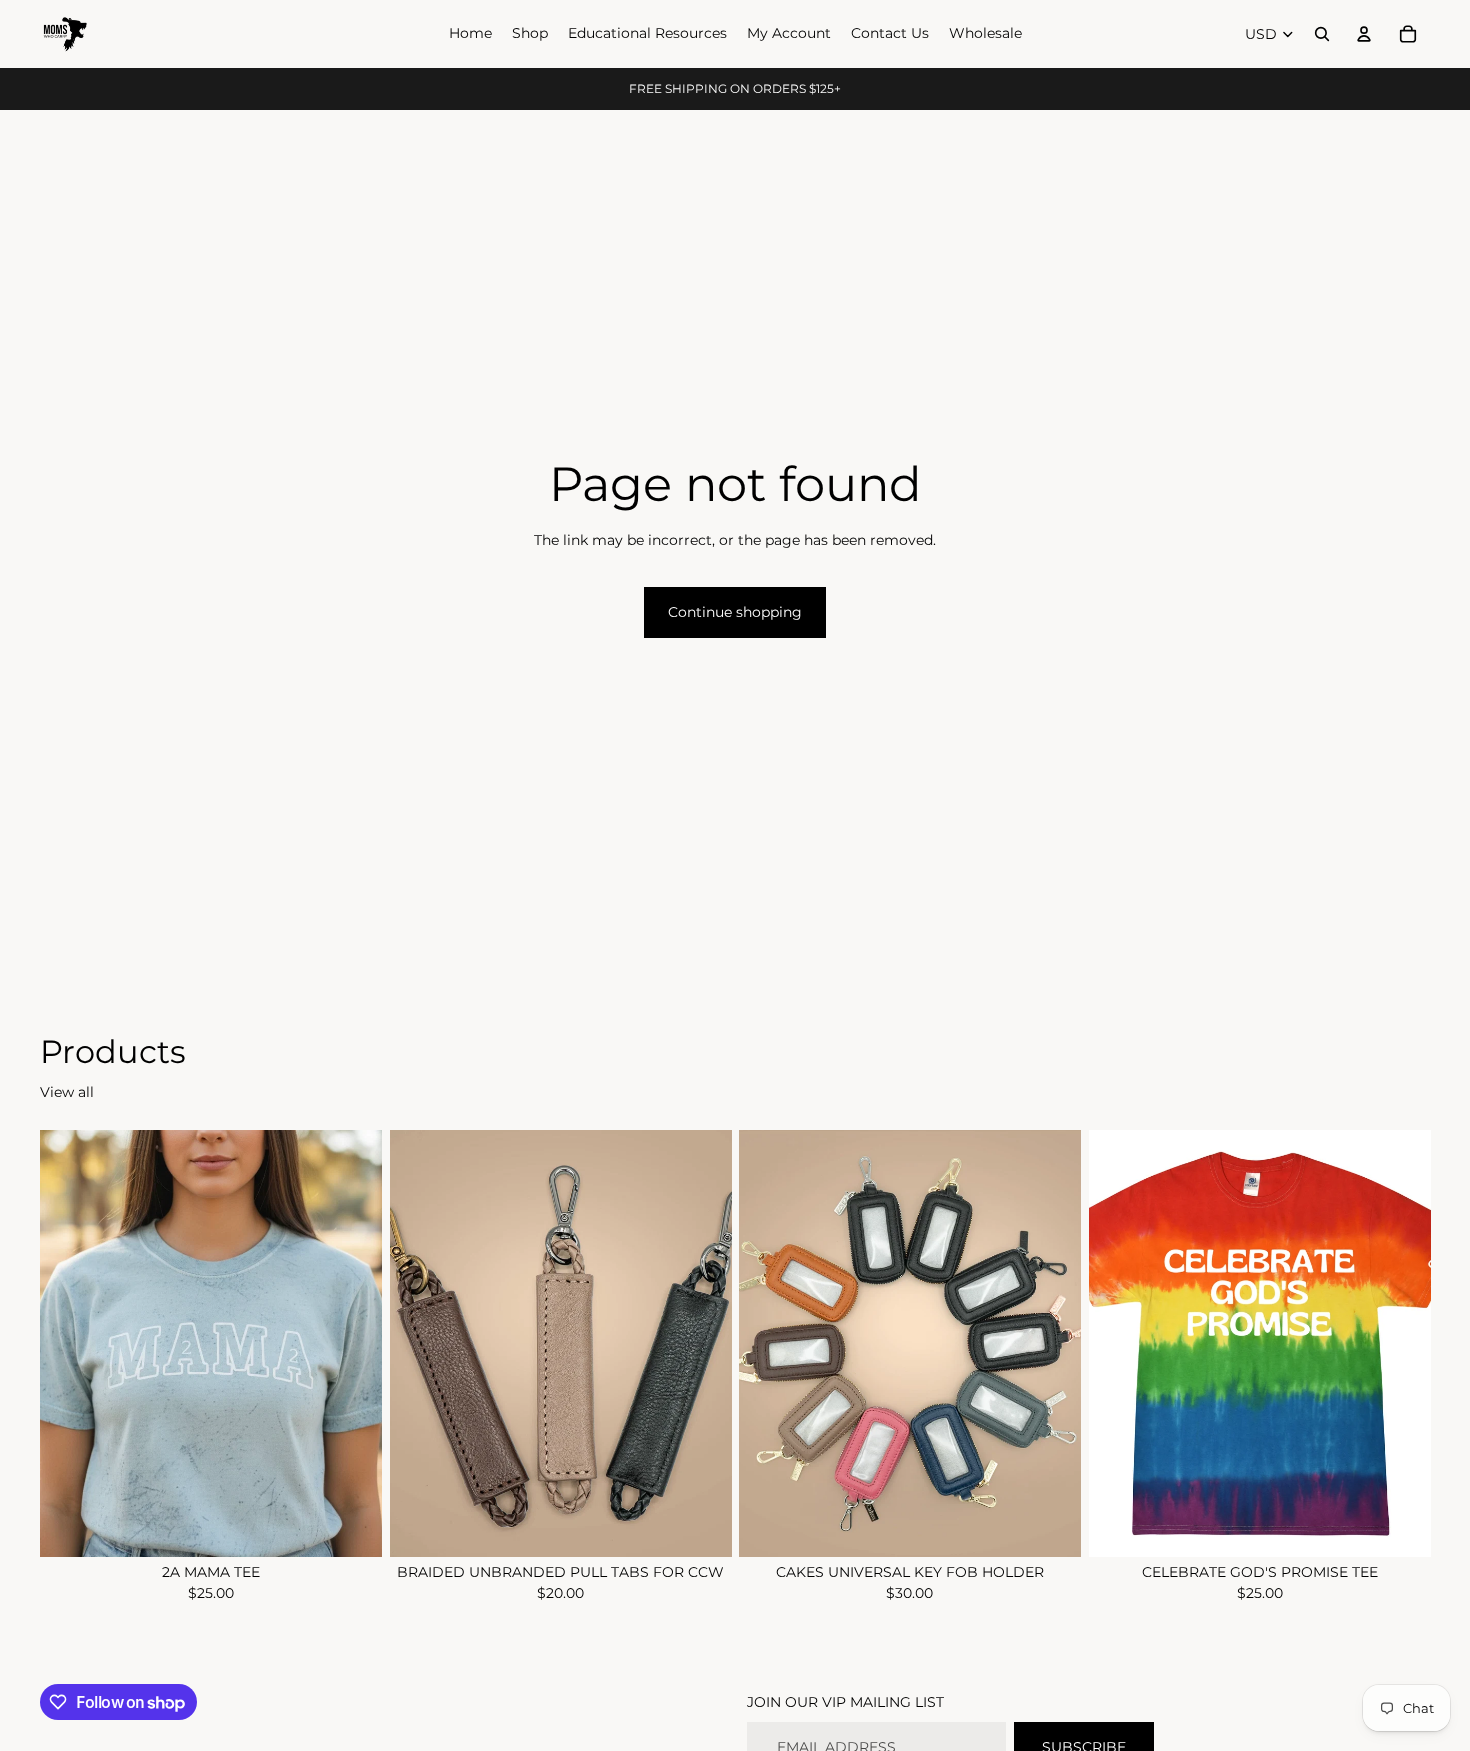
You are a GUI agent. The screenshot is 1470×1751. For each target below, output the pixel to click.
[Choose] (351, 1526)
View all (67, 1092)
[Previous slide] (420, 1344)
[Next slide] (701, 1344)
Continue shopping (735, 612)
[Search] (1322, 34)
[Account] (1364, 34)
